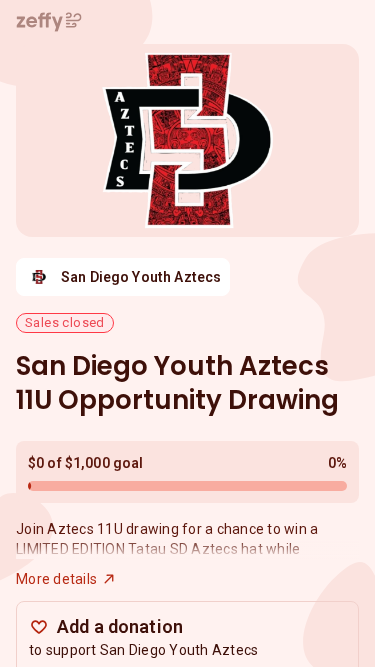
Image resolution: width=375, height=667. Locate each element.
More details (56, 579)
